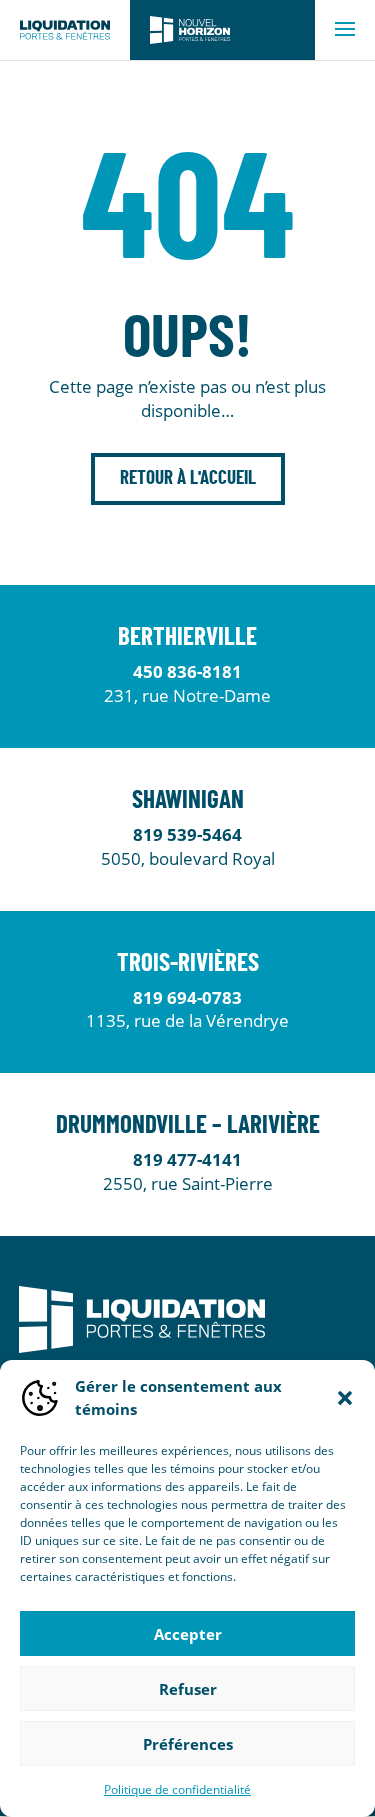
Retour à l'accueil (188, 478)
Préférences (188, 1744)
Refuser (188, 1689)
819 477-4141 (187, 1159)
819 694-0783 (187, 997)
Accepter (188, 1634)
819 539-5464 (187, 834)
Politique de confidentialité (177, 1789)
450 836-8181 (187, 671)
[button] (345, 1398)
